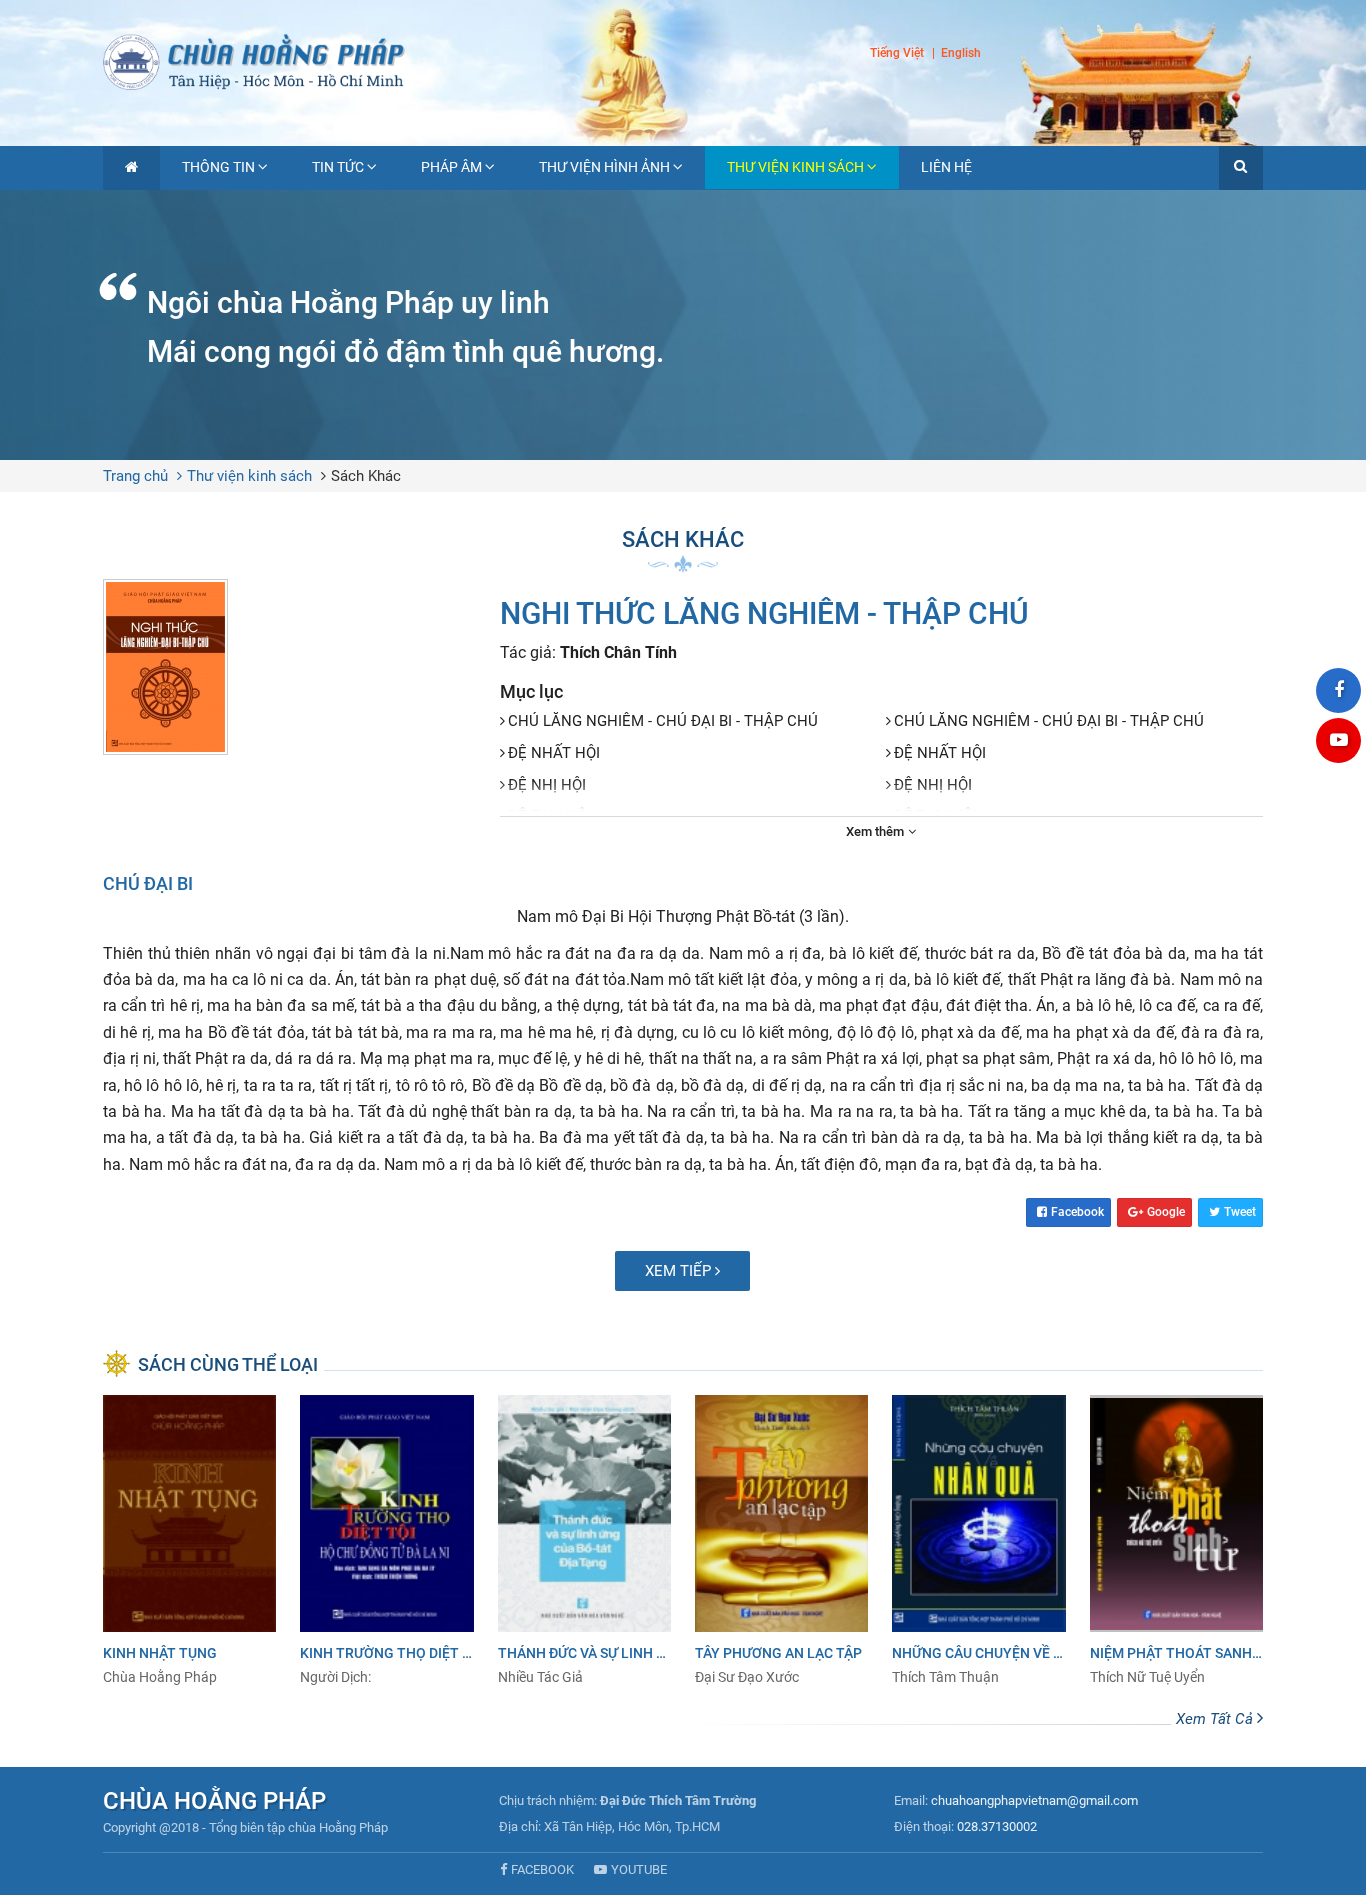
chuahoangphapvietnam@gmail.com (1034, 1800)
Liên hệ (946, 167)
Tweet (1240, 1212)
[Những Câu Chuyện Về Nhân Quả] (978, 1541)
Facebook (1077, 1212)
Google (1166, 1212)
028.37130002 (997, 1826)
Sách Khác (366, 476)
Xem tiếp (680, 1271)
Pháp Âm (451, 167)
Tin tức (338, 167)
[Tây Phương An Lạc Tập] (781, 1541)
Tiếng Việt (897, 53)
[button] (1241, 168)
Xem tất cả (1216, 1719)
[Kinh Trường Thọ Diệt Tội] (386, 1541)
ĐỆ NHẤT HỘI (554, 753)
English (961, 54)
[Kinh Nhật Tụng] (189, 1541)
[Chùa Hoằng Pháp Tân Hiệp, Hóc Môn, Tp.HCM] (683, 60)
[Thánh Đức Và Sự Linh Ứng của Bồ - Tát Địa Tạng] (584, 1541)
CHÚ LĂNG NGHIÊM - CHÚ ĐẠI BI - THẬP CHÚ (663, 721)
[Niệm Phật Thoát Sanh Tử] (1176, 1541)
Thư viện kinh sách (795, 167)
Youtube (639, 1869)
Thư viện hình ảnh (604, 167)
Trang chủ (135, 476)
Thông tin (218, 167)
